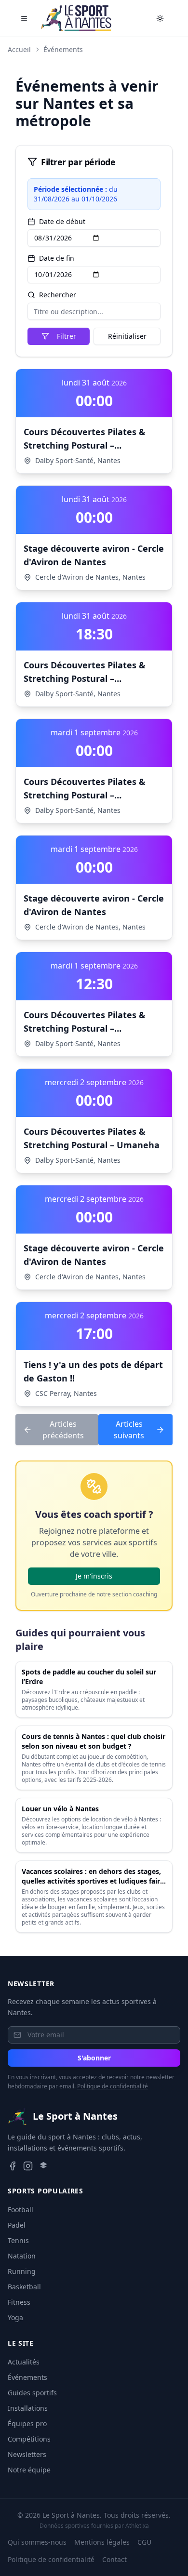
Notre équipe (29, 2470)
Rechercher (58, 295)
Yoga (15, 2317)
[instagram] (28, 2166)
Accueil (19, 49)
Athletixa (137, 2526)
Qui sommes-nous (37, 2542)
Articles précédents (63, 1430)
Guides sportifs (32, 2393)
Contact (114, 2559)
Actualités (24, 2362)
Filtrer (67, 336)
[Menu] (24, 18)
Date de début (62, 222)
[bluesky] (43, 2166)
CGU (144, 2542)
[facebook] (13, 2166)
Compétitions (29, 2439)
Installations (28, 2408)
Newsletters (27, 2454)
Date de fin (57, 258)
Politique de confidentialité (113, 2086)
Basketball (24, 2287)
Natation (22, 2256)
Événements (63, 49)
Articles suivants (129, 1430)
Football (20, 2210)
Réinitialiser (127, 336)
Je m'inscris (94, 1576)
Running (22, 2271)
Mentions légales (102, 2542)
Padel (17, 2225)
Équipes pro (27, 2423)
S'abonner (94, 2058)
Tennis (18, 2240)
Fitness (19, 2302)
